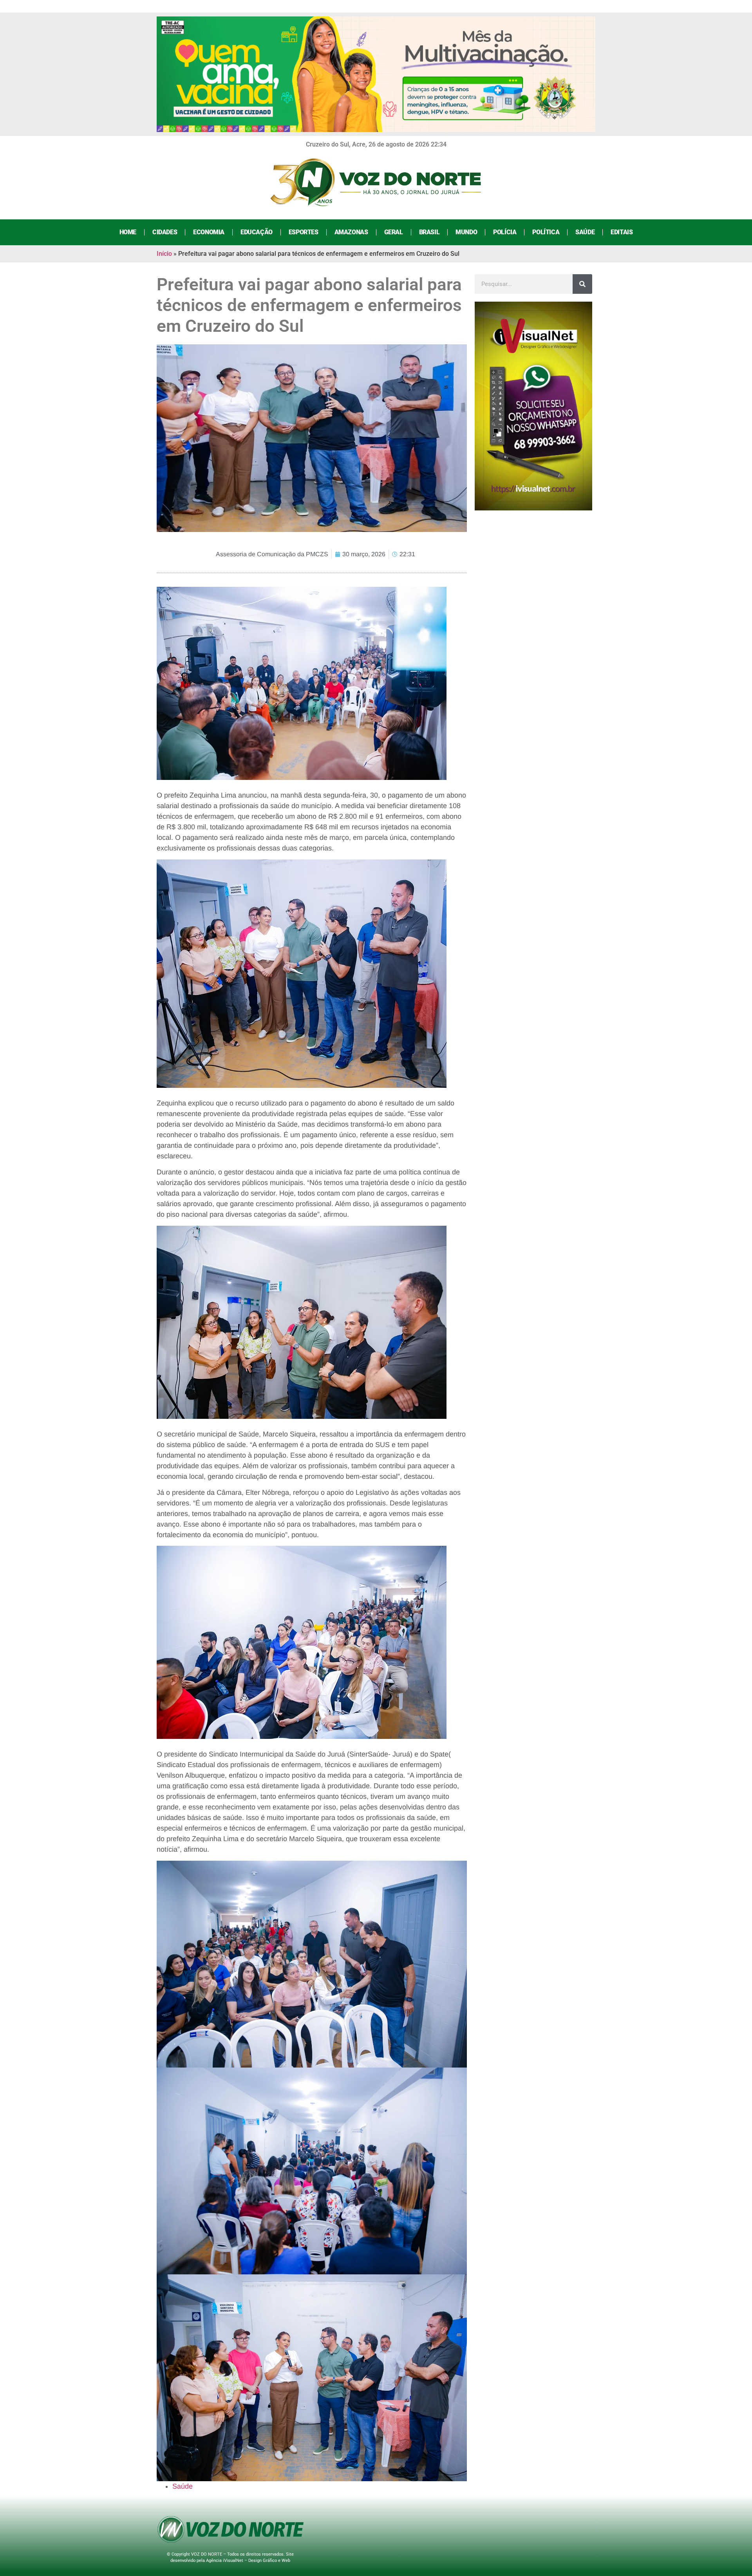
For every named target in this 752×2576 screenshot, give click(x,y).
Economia (209, 232)
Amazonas (351, 232)
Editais (622, 232)
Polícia (505, 232)
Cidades (165, 232)
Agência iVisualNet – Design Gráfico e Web (248, 2561)
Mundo (466, 232)
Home (128, 232)
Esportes (304, 232)
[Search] (582, 284)
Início (164, 254)
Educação (257, 232)
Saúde (585, 232)
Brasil (429, 232)
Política (546, 232)
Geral (394, 232)
